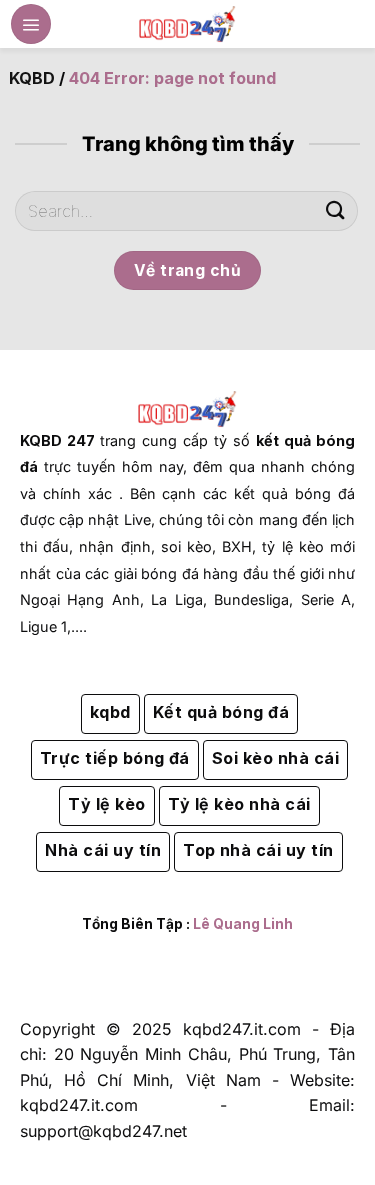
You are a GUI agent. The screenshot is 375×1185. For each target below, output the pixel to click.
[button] (31, 24)
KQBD (32, 78)
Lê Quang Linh (243, 924)
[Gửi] (336, 210)
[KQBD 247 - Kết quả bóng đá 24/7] (188, 23)
